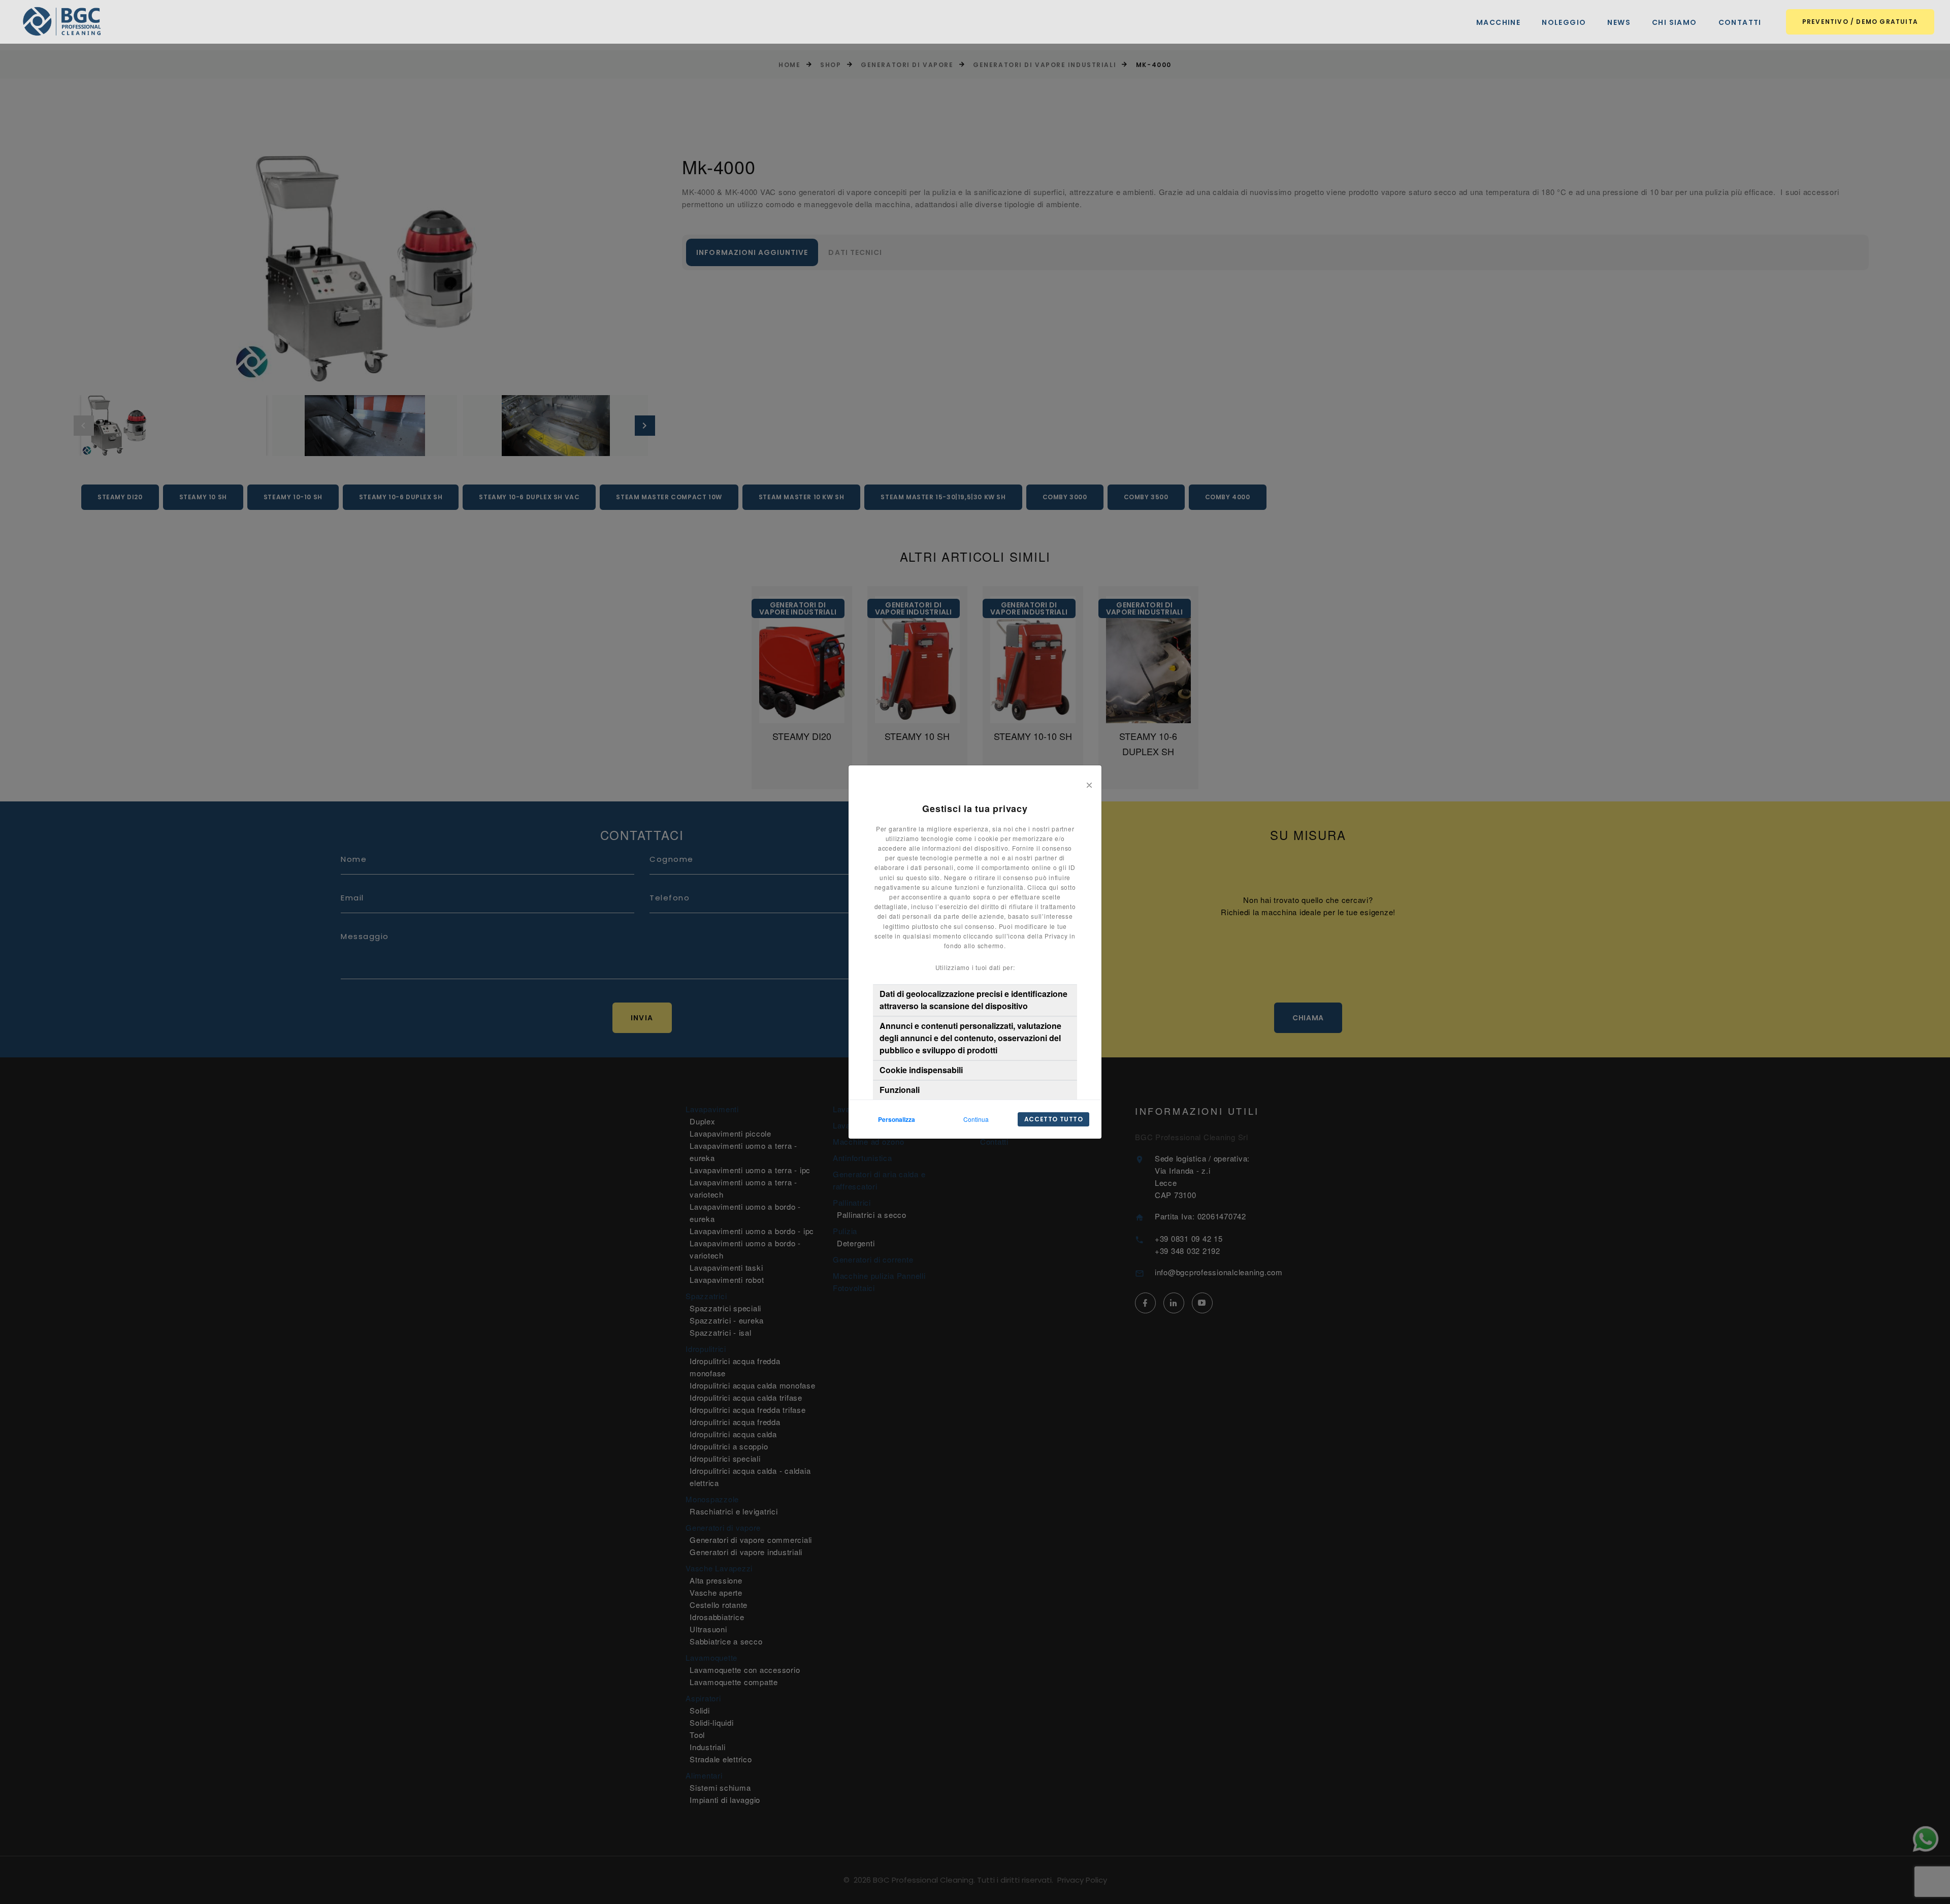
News (1619, 23)
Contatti (1740, 23)
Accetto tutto (1054, 1119)
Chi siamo (1675, 23)
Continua (976, 1119)
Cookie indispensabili (921, 1070)
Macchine (1498, 23)
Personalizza (897, 1119)
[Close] (1089, 784)
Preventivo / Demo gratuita (1860, 22)
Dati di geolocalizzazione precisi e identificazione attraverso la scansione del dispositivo (973, 1000)
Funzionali (900, 1090)
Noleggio (1564, 23)
